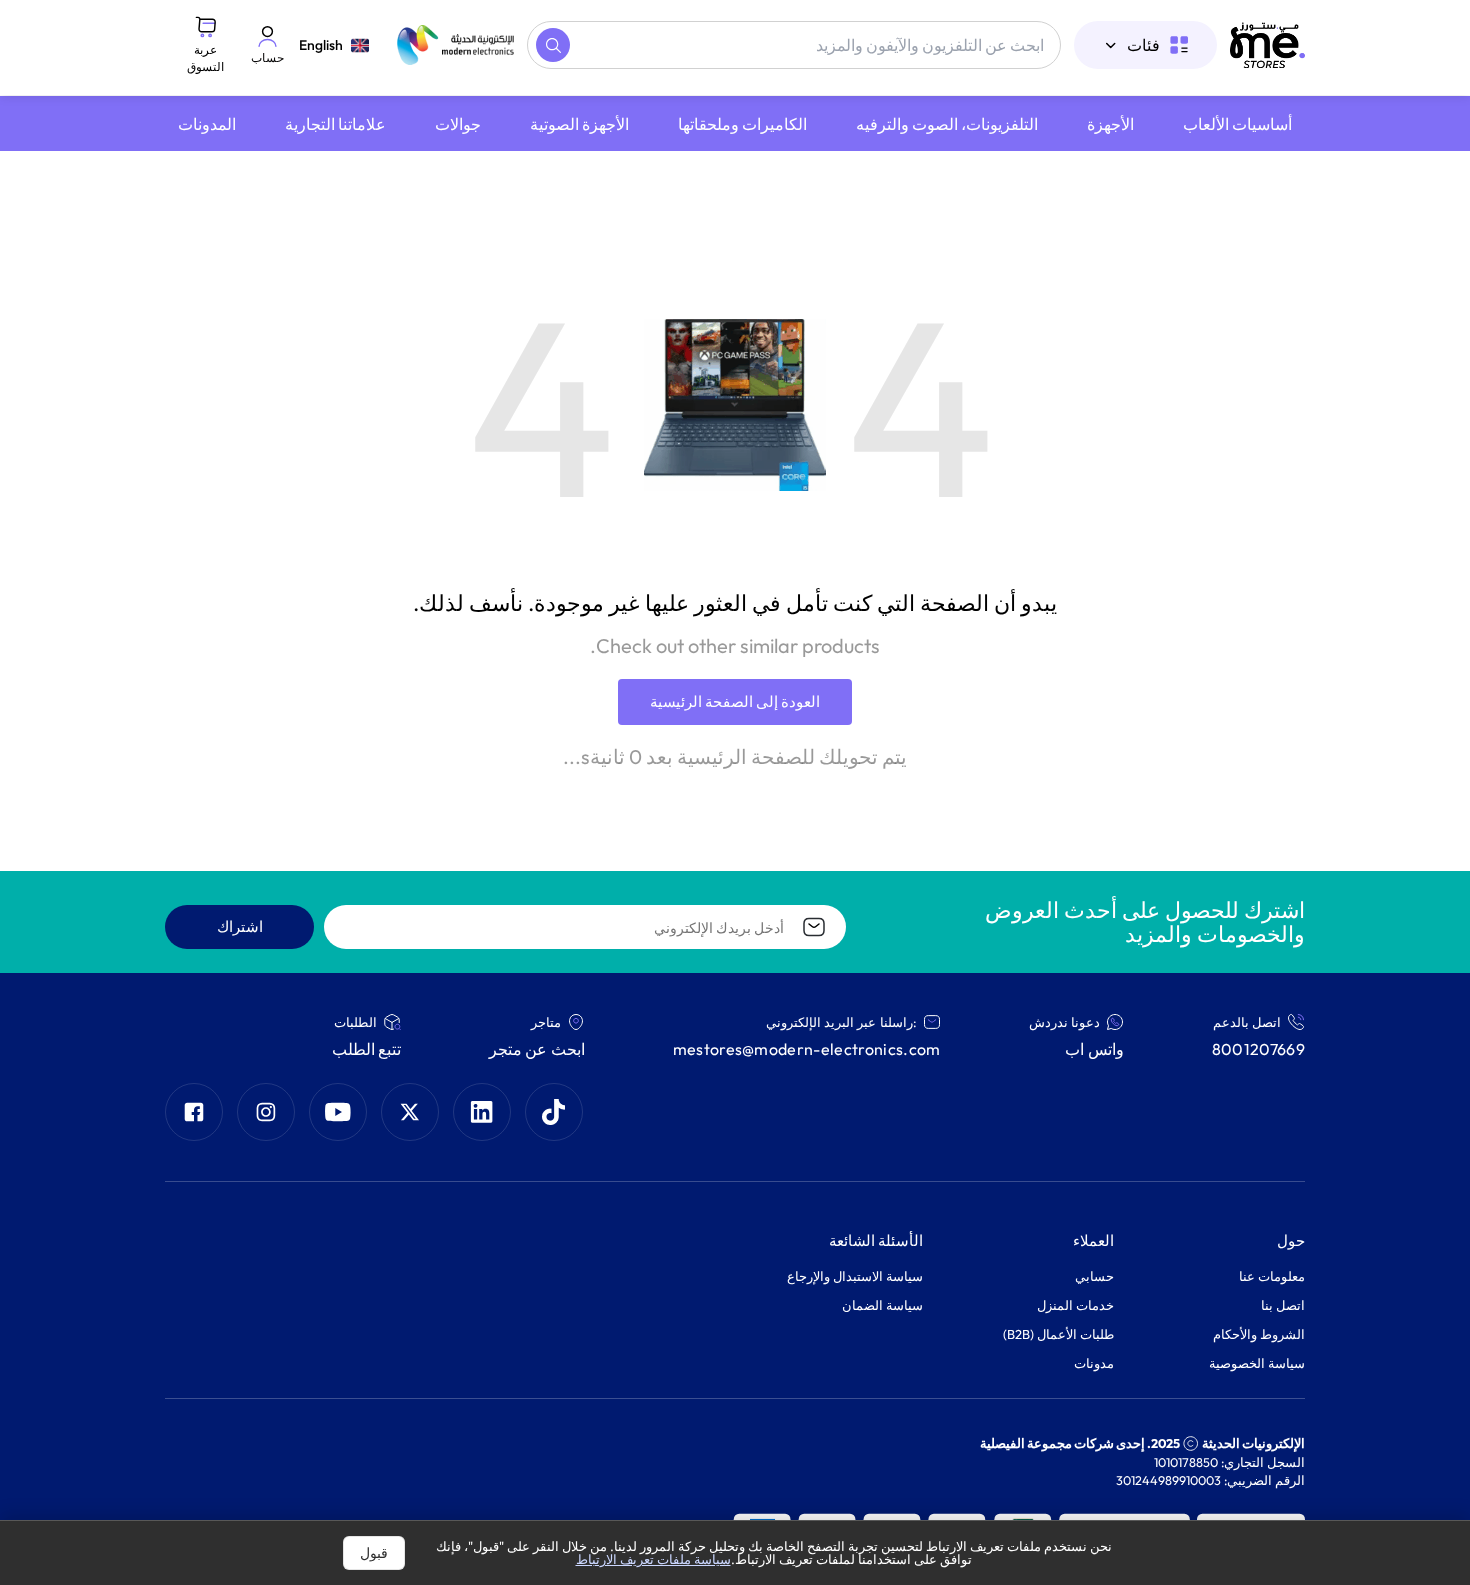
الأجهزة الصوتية (579, 124)
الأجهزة (1110, 124)
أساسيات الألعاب (1237, 124)
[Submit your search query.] (553, 45)
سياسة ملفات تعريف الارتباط (653, 1559)
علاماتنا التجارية (335, 124)
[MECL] (1267, 45)
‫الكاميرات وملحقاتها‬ (742, 124)
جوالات (458, 124)
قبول (374, 1553)
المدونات (207, 124)
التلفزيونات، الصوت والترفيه (947, 124)
